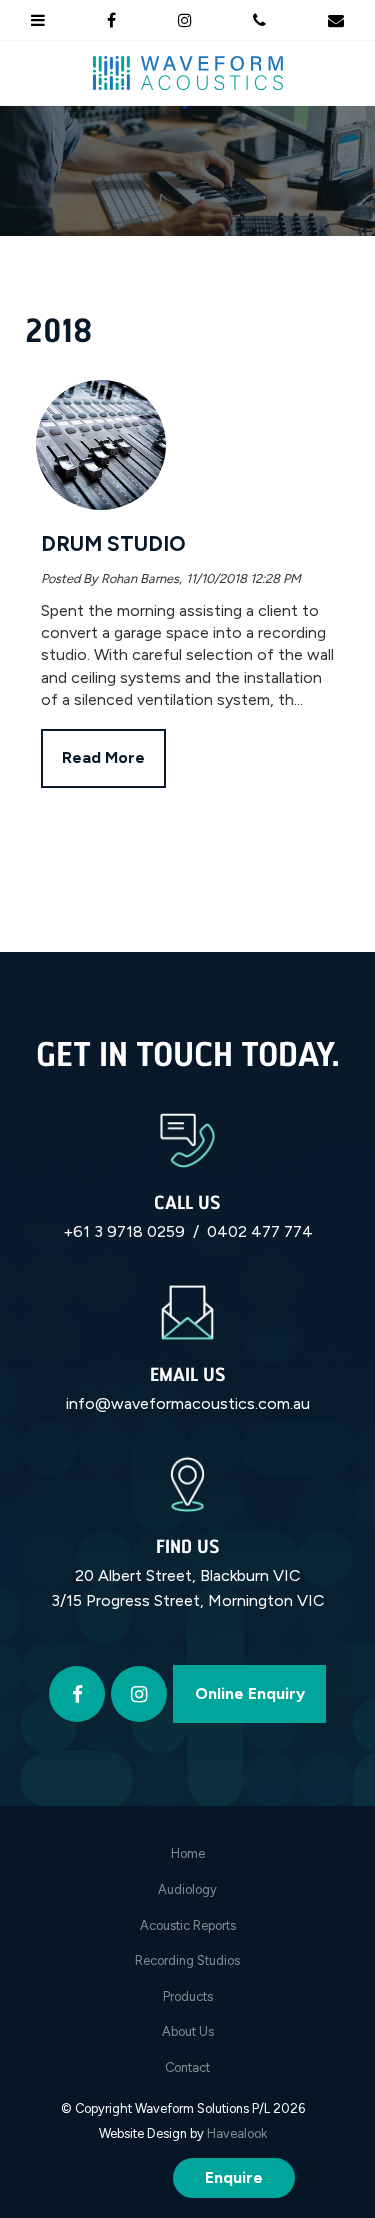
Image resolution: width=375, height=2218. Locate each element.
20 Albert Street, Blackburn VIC (188, 1575)
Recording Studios (187, 1960)
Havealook (237, 2133)
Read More (103, 758)
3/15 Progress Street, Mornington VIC (188, 1600)
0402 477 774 (260, 1231)
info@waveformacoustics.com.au (188, 1403)
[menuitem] (187, 1854)
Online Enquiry (250, 1693)
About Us (188, 2031)
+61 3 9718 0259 (124, 1231)
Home (188, 1853)
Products (188, 1996)
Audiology (187, 1889)
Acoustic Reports (188, 1925)
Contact (187, 2067)
